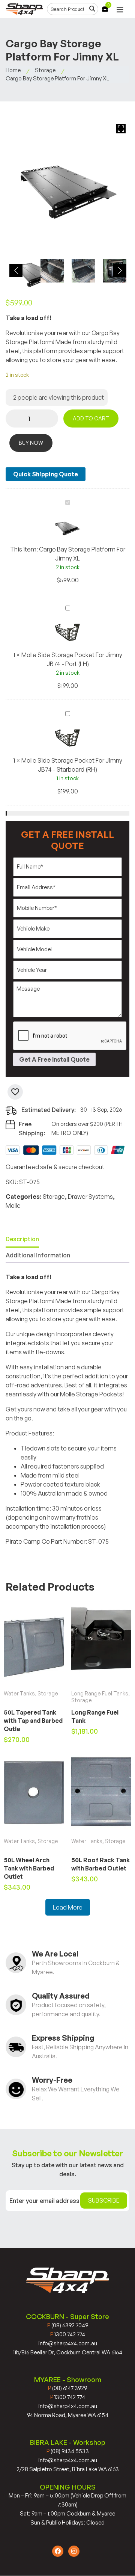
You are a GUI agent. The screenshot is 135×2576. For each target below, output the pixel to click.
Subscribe (104, 2200)
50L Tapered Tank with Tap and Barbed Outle (33, 1721)
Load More (68, 1907)
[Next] (120, 271)
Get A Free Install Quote (54, 1059)
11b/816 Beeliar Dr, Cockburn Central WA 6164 (68, 2352)
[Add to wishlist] (15, 1092)
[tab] (22, 1240)
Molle (13, 1206)
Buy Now (31, 443)
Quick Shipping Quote (46, 474)
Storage (45, 70)
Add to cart (91, 418)
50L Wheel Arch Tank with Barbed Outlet (29, 1868)
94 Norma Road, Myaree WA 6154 (68, 2415)
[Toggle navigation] (120, 10)
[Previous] (16, 271)
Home (13, 70)
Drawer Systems (90, 1197)
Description (22, 1239)
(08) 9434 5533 (68, 2451)
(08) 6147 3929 (67, 2388)
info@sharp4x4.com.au (68, 2343)
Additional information (38, 1255)
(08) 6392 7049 (68, 2325)
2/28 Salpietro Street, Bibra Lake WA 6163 (68, 2469)
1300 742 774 (68, 2334)
